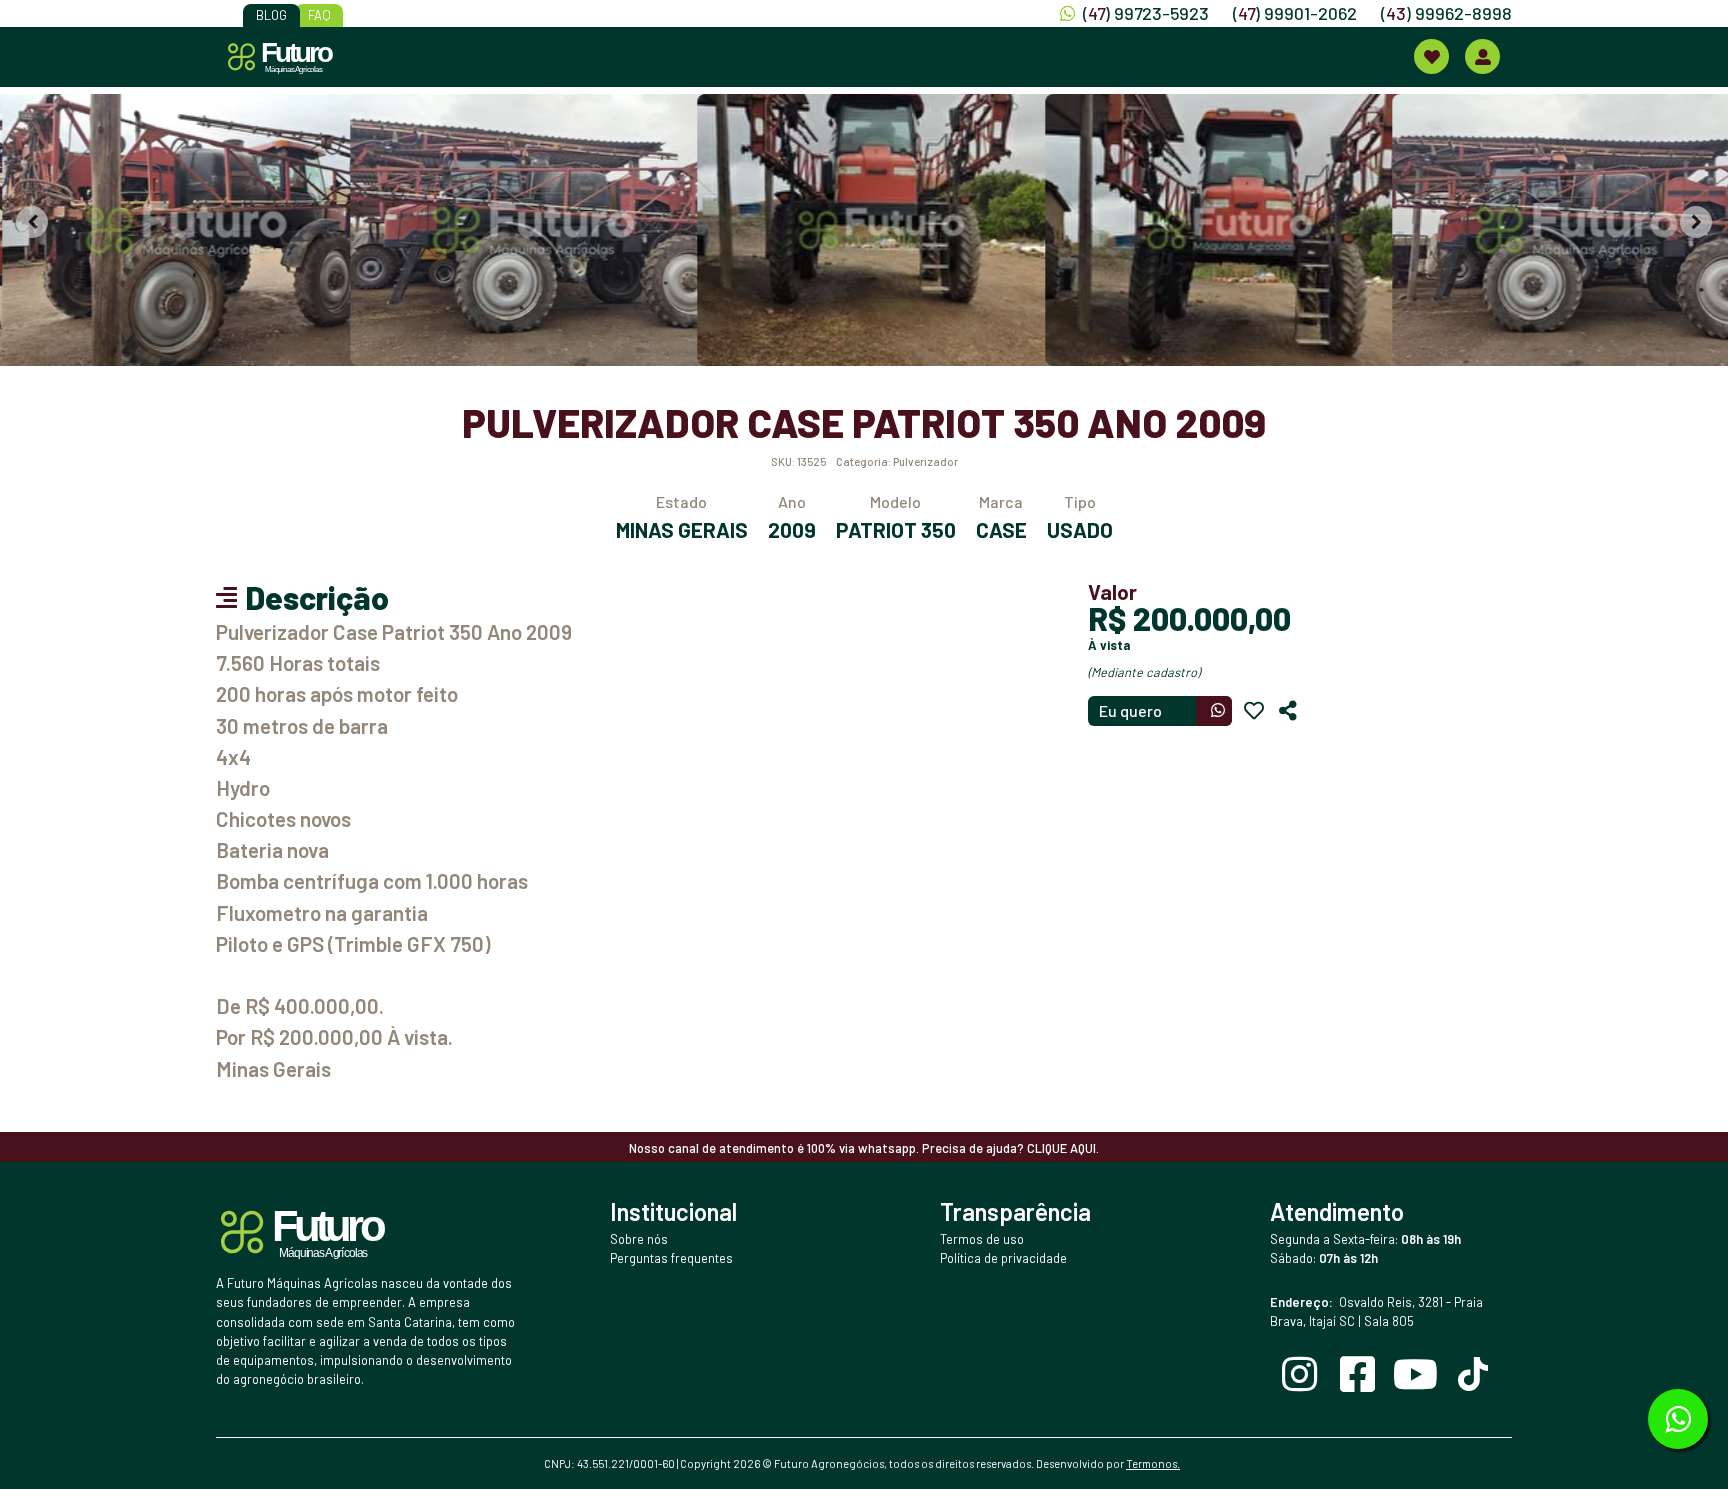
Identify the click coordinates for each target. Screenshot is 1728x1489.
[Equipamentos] (1431, 56)
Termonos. (1153, 1463)
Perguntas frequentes (671, 1258)
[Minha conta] (1482, 56)
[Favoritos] (1254, 711)
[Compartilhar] (1288, 711)
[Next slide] (1696, 222)
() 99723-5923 (1146, 13)
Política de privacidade (1003, 1258)
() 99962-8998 (1446, 13)
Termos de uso (982, 1239)
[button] (172, 230)
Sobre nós (639, 1239)
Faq (319, 15)
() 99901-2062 (1295, 13)
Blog (271, 15)
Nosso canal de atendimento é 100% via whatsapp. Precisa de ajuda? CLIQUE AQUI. (864, 1148)
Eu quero (1130, 710)
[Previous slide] (32, 222)
